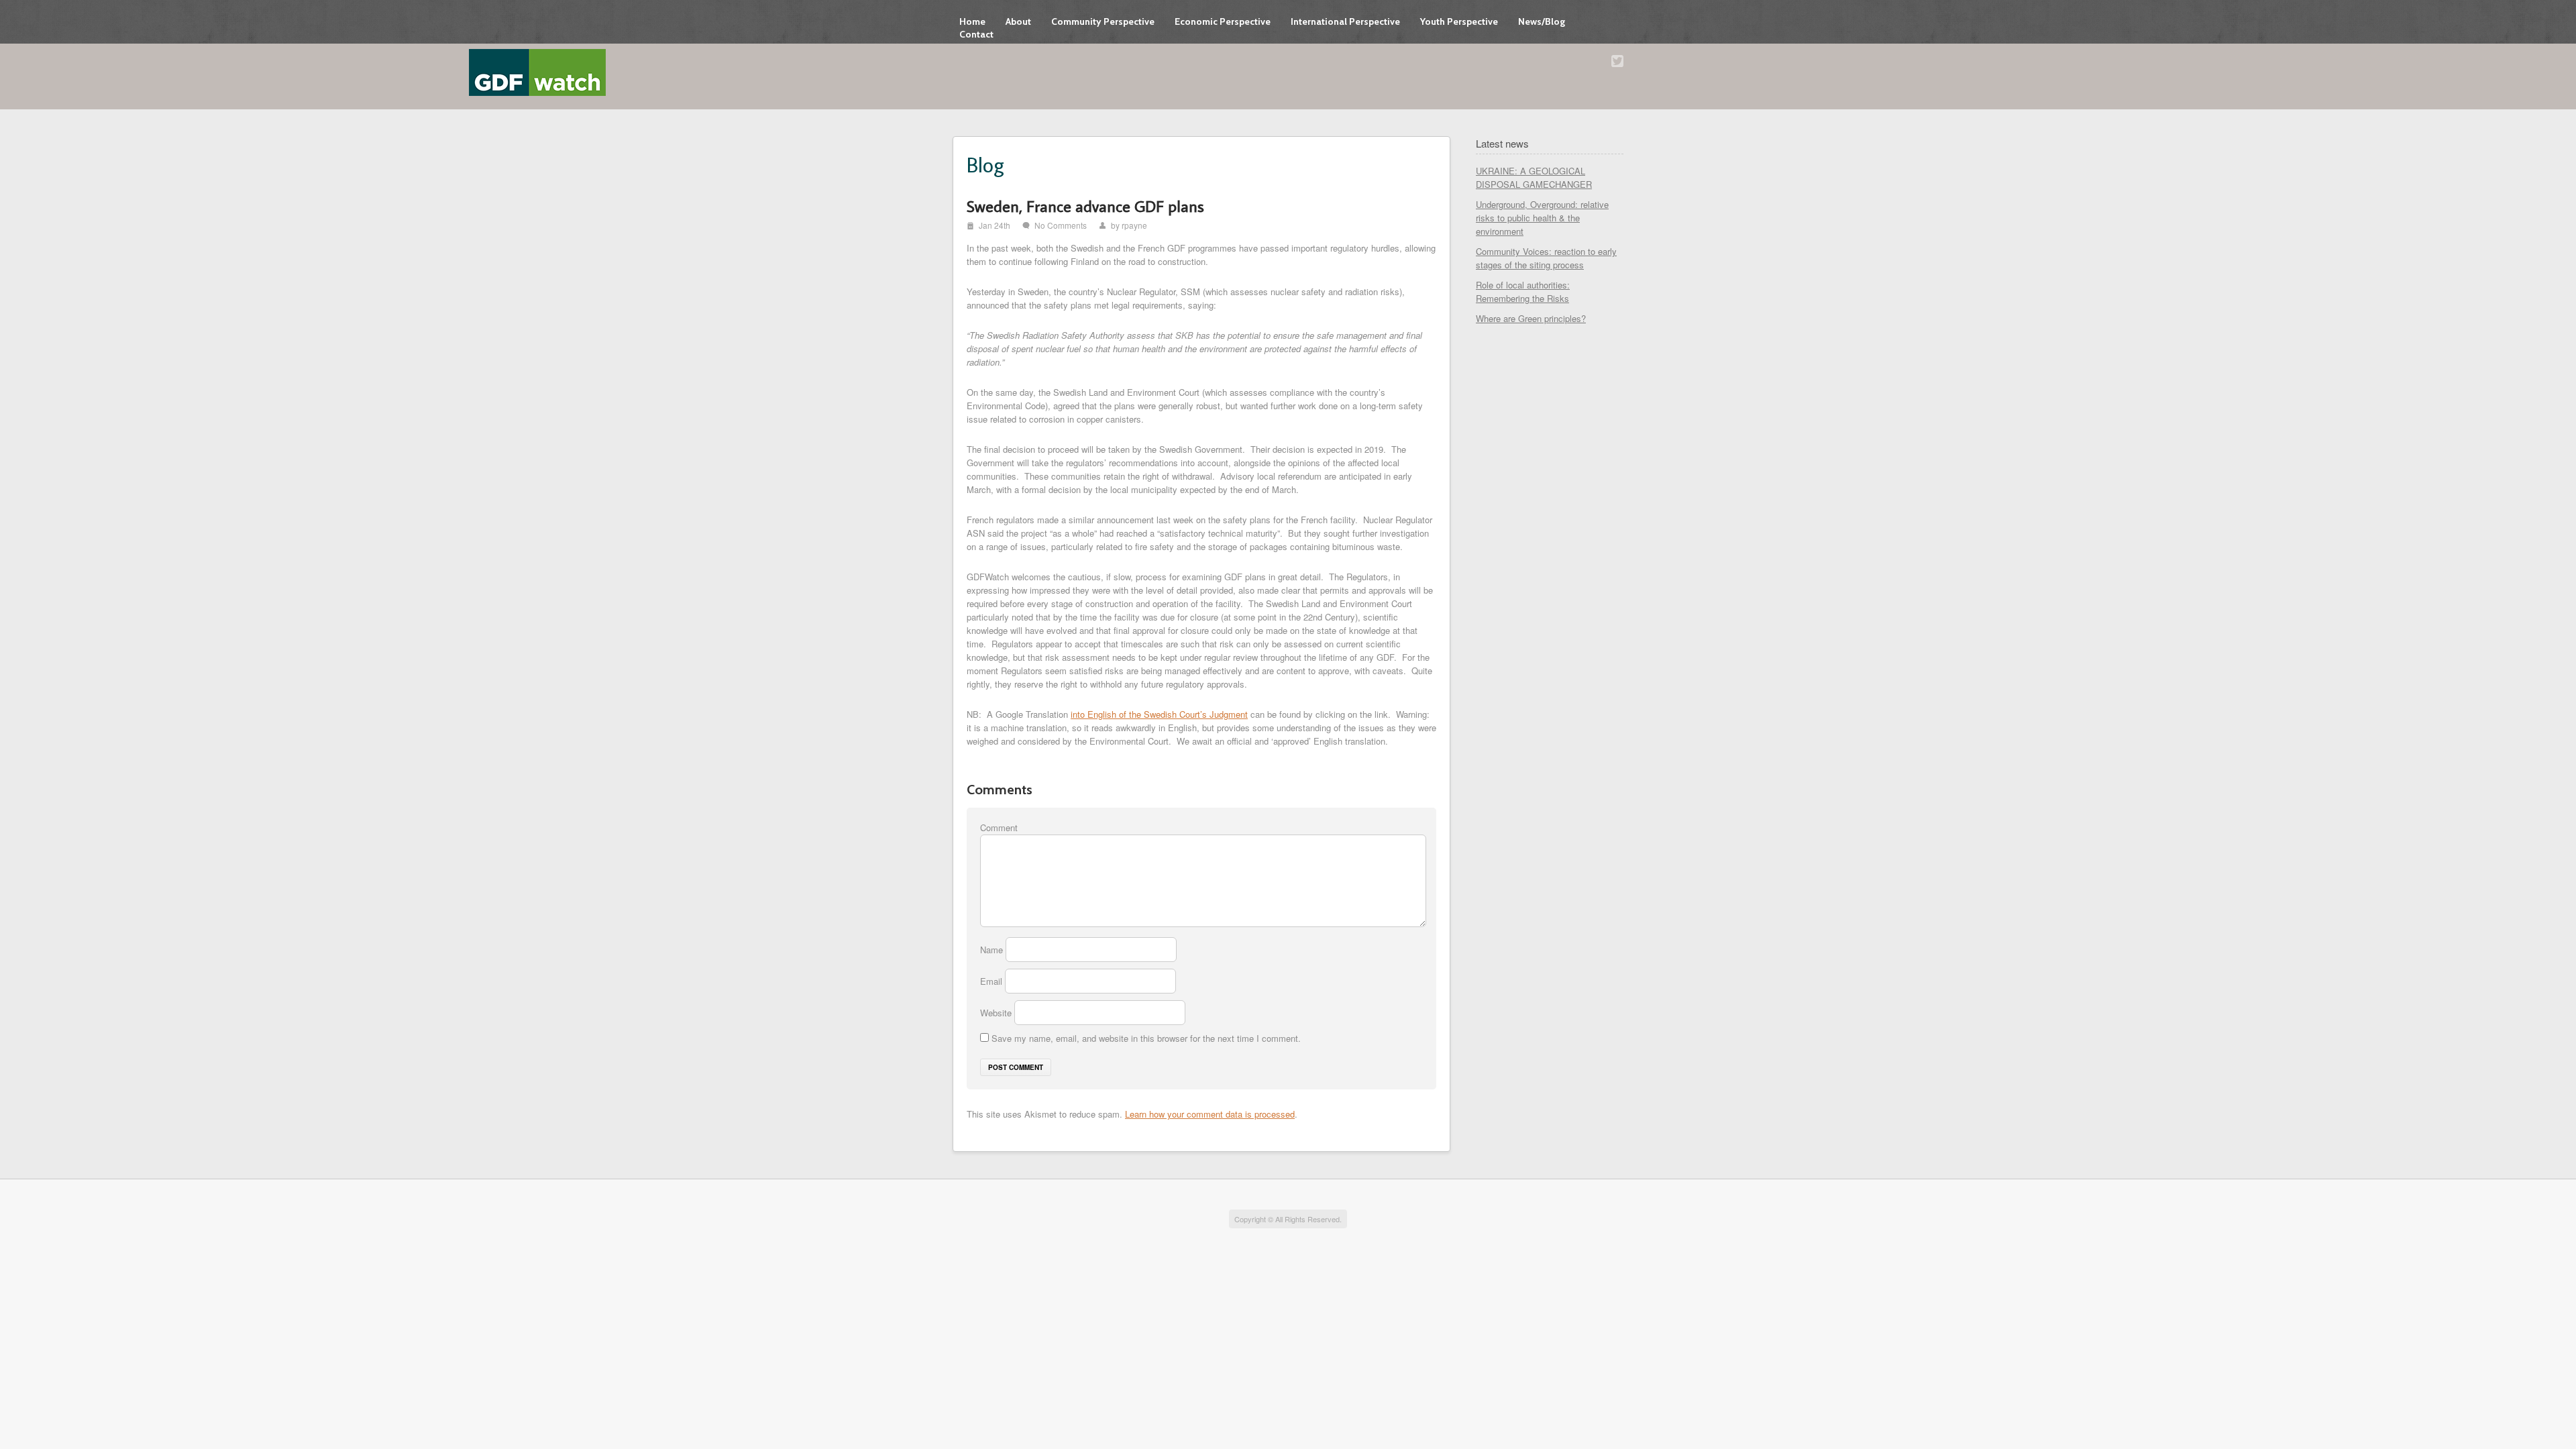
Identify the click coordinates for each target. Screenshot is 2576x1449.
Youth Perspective (1459, 21)
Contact (976, 34)
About (1018, 21)
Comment (999, 827)
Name (993, 950)
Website (996, 1013)
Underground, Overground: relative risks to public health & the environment (1542, 218)
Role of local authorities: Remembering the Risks (1523, 291)
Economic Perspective (1223, 21)
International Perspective (1345, 21)
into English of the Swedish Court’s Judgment (1159, 714)
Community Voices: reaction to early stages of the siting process (1546, 258)
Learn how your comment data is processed (1210, 1114)
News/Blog (1542, 21)
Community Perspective (1103, 21)
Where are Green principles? (1531, 318)
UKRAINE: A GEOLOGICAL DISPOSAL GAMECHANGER (1534, 177)
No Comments (1061, 225)
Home (972, 21)
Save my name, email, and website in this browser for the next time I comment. (1146, 1038)
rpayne (1134, 225)
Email (992, 981)
